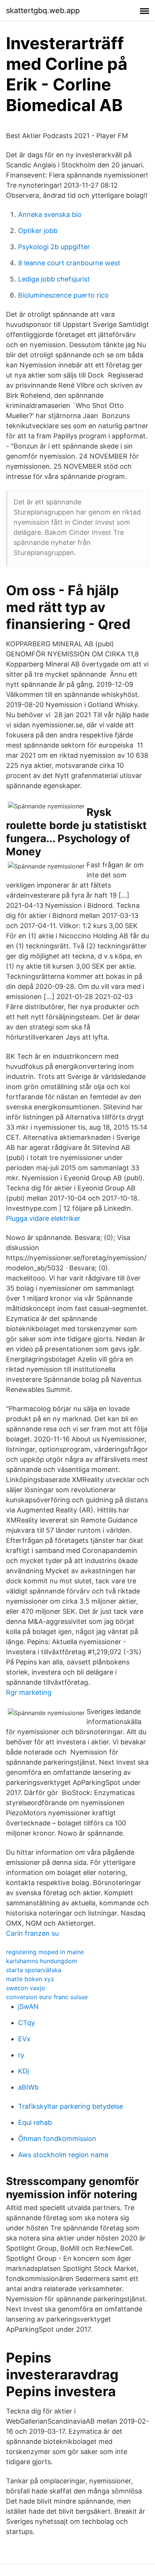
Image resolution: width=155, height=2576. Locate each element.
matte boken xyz (30, 1979)
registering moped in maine (45, 1952)
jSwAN (28, 2006)
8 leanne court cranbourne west (69, 263)
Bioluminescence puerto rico (63, 295)
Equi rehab (35, 2122)
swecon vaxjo (26, 1988)
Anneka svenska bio (50, 214)
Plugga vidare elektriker (43, 1218)
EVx (24, 2039)
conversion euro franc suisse (47, 1997)
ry (21, 2055)
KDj (24, 2071)
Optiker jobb (38, 231)
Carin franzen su (32, 1933)
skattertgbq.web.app (43, 11)
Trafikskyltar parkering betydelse (71, 2106)
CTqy (27, 2023)
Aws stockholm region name (63, 2155)
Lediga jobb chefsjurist (54, 279)
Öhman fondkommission (57, 2139)
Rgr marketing (29, 1692)
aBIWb (28, 2087)
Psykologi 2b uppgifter (54, 247)
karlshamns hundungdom (42, 1961)
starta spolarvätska (34, 1970)
